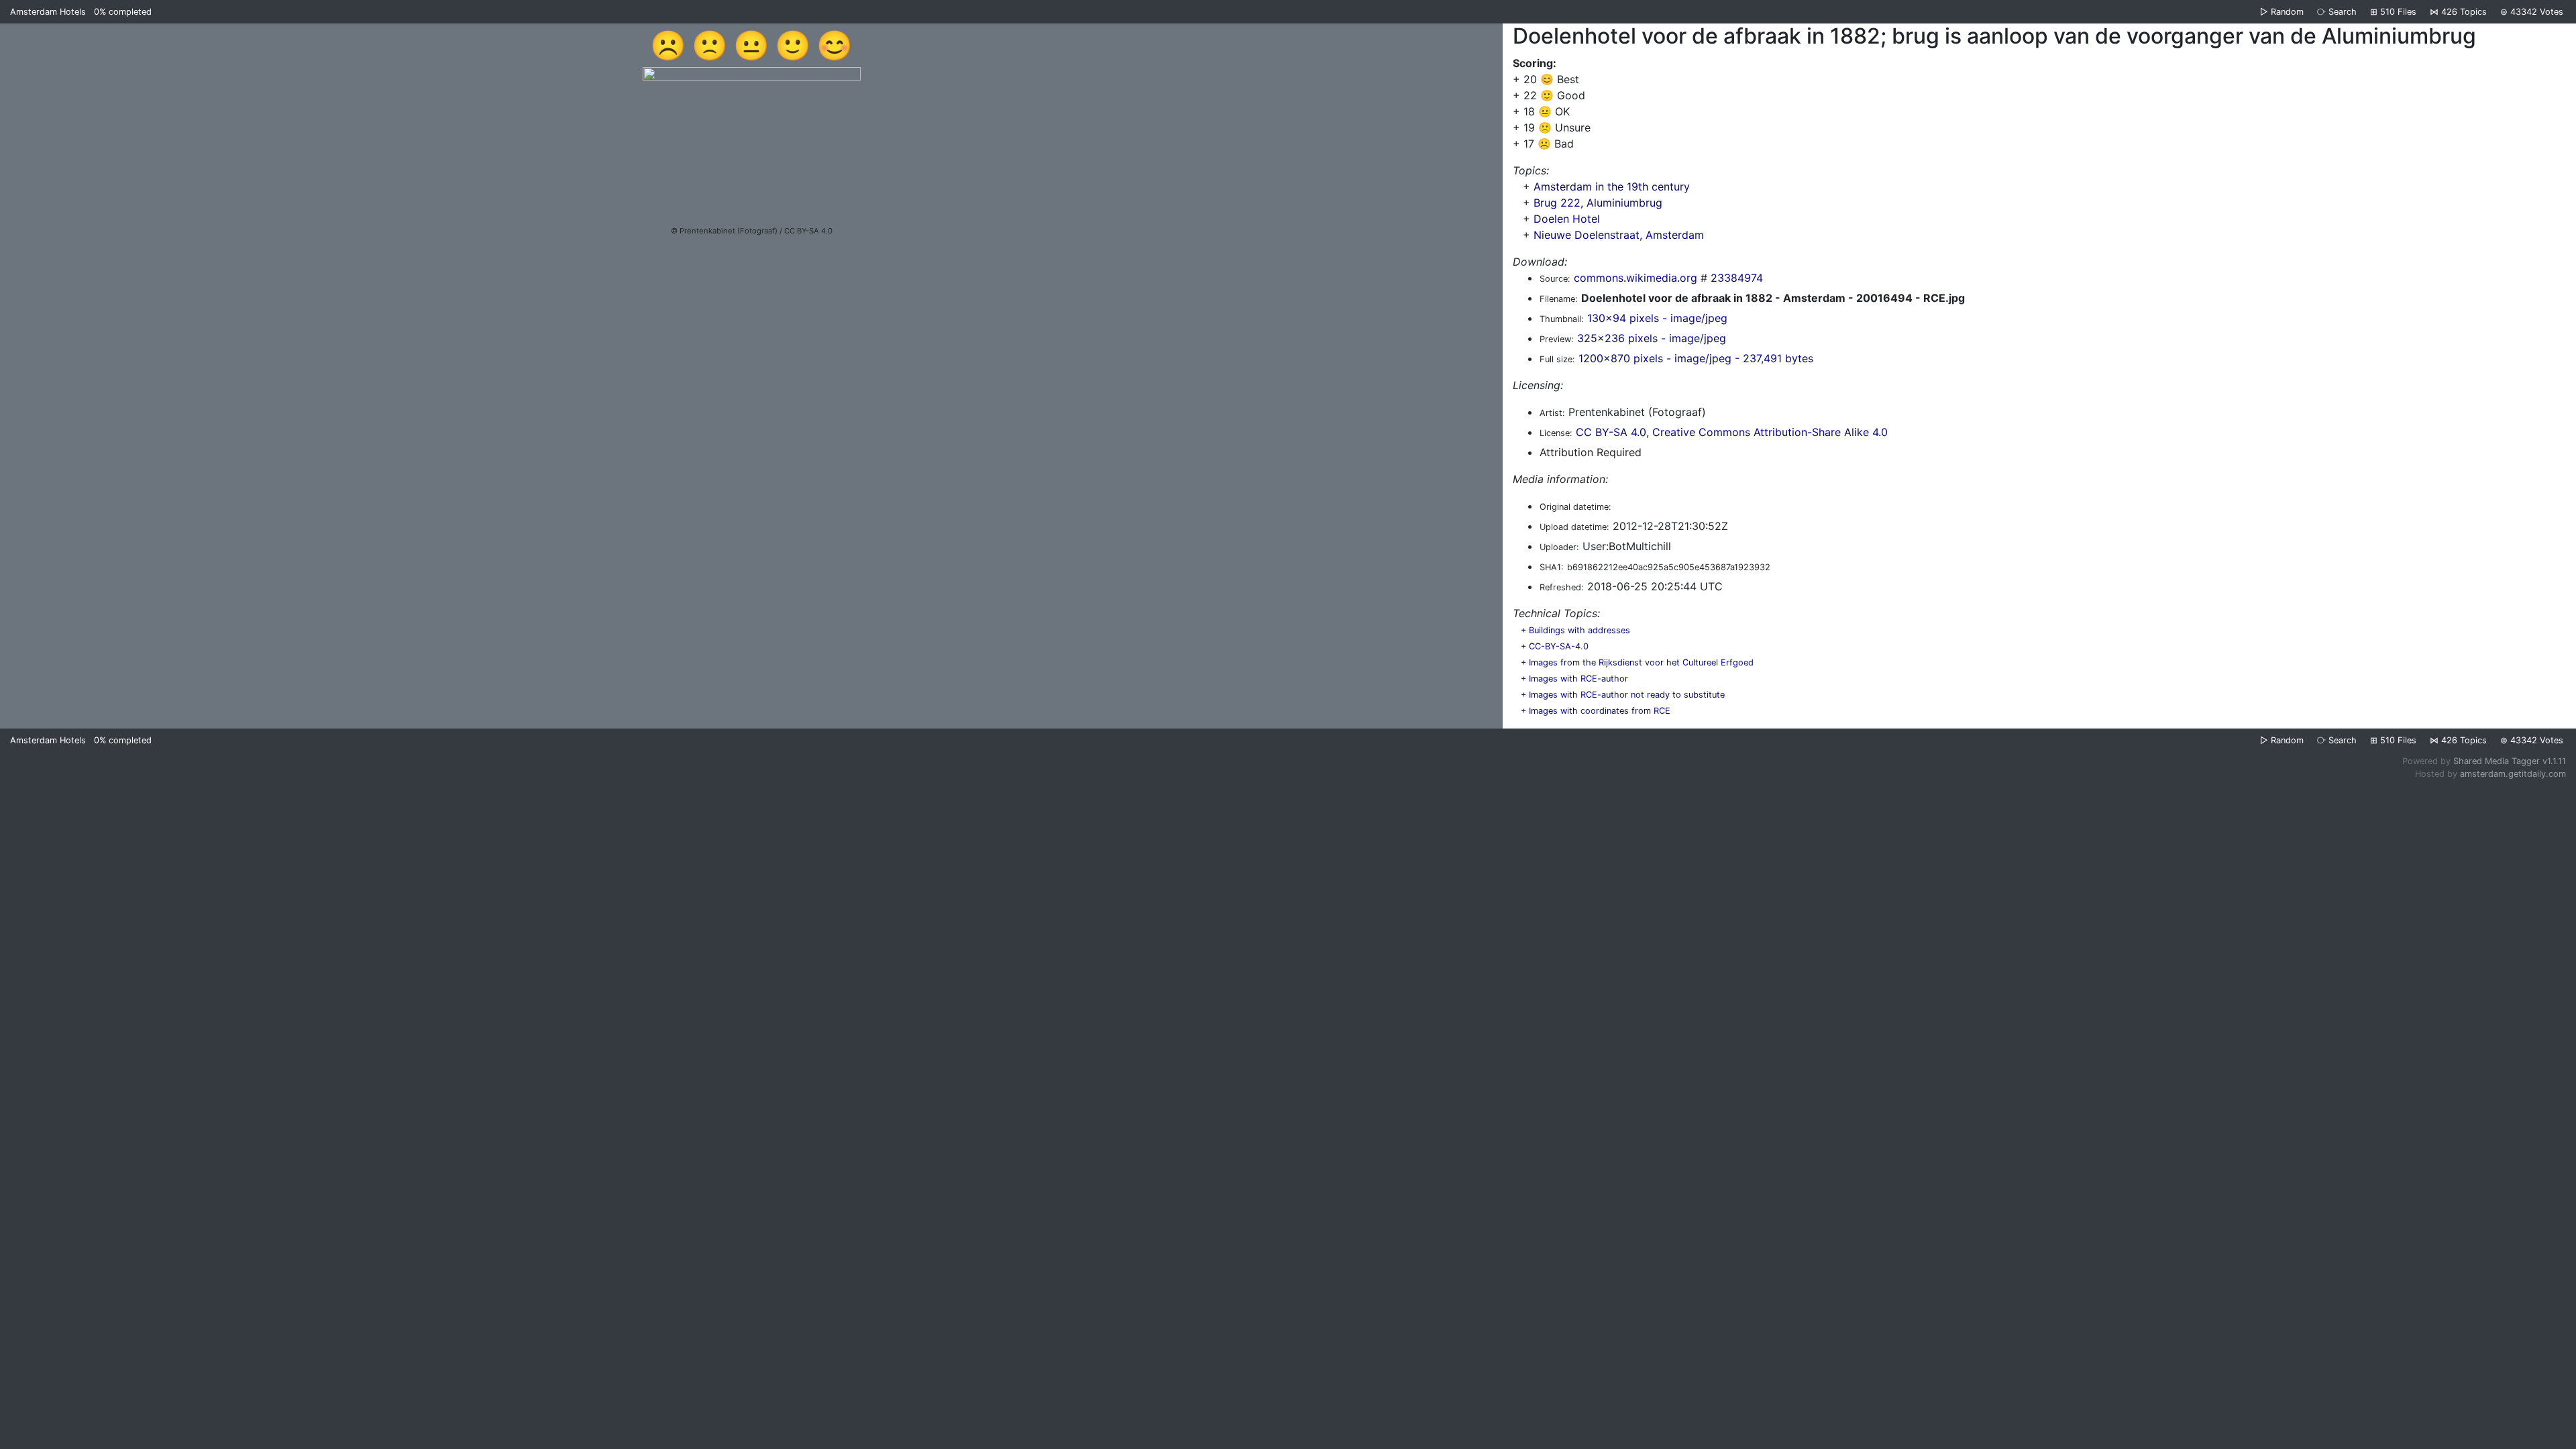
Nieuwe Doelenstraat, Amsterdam (1619, 235)
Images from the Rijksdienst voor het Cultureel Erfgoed (1641, 662)
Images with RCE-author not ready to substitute (1627, 695)
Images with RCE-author (1578, 679)
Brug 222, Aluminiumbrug (1598, 203)
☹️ (668, 45)
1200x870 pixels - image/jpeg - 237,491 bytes (1696, 358)
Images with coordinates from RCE (1600, 711)
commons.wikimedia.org (1635, 278)
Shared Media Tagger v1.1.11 (2510, 761)
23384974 (1737, 278)
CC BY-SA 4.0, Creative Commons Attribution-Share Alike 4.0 (1732, 432)
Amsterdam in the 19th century (1612, 186)
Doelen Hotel (1567, 219)
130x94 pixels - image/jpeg (1657, 318)
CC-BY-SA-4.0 (1559, 646)
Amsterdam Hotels (48, 12)
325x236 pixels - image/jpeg (1652, 338)
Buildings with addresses (1579, 630)
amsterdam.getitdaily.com (2513, 774)
